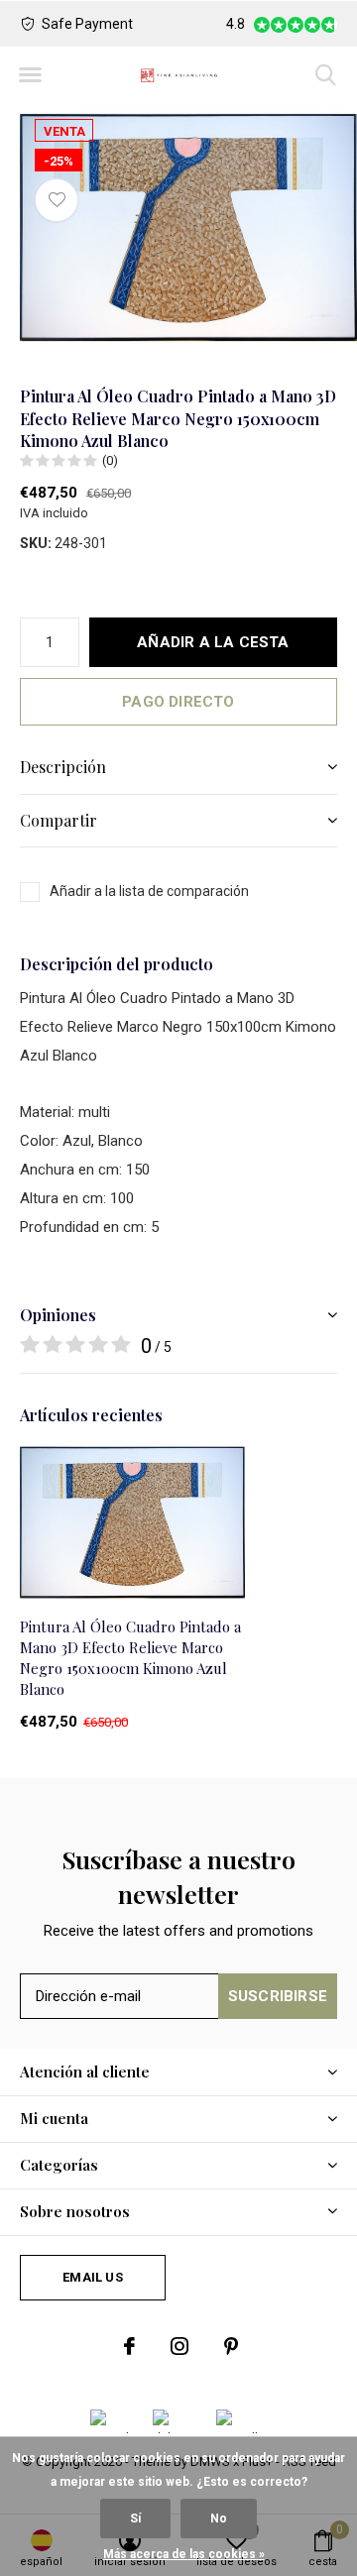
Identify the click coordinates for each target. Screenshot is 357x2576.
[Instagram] (179, 2346)
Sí (135, 2519)
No (219, 2519)
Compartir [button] (59, 820)
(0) (110, 460)
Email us (92, 2277)
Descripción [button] (63, 767)
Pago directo (178, 702)
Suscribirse (278, 1996)
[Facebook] (129, 2346)
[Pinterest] (231, 2346)
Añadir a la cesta (213, 642)
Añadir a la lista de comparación (149, 891)
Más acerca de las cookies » (184, 2554)
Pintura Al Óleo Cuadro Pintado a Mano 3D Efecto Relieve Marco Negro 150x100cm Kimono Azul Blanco (130, 1657)
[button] (30, 75)
